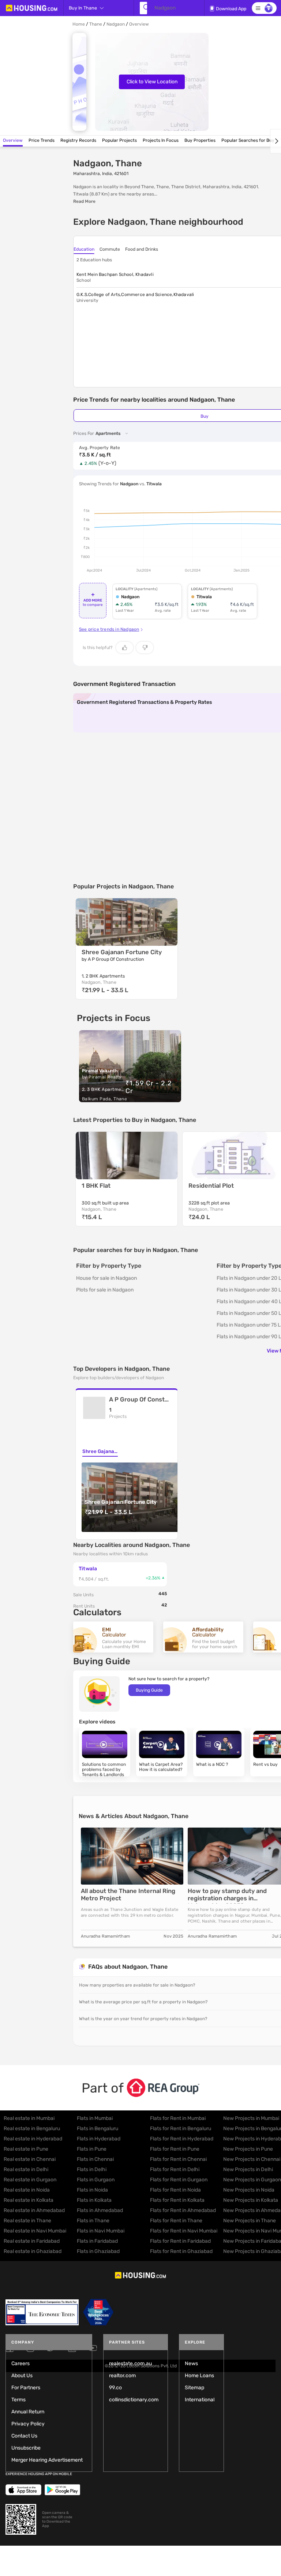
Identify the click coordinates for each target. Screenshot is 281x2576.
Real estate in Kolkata (29, 2200)
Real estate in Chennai (30, 2159)
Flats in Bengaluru (98, 2129)
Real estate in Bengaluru (32, 2129)
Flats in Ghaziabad (98, 2251)
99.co (115, 2388)
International (200, 2400)
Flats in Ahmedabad (100, 2210)
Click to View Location (152, 82)
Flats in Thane (93, 2221)
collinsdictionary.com (134, 2400)
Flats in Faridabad (97, 2241)
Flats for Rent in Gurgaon (179, 2180)
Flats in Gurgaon (96, 2180)
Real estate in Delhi (26, 2169)
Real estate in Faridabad (32, 2241)
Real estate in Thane (27, 2221)
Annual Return (28, 2412)
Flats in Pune (92, 2149)
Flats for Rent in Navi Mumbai (184, 2231)
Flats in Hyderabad (99, 2139)
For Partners (26, 2388)
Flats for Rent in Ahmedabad (183, 2210)
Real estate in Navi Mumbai (35, 2231)
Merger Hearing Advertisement (47, 2460)
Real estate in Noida (27, 2190)
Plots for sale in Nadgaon (105, 1290)
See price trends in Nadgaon (109, 629)
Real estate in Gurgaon (30, 2180)
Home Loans (199, 2376)
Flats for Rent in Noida (175, 2190)
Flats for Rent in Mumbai (178, 2118)
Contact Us (24, 2436)
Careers (20, 2363)
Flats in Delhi (92, 2169)
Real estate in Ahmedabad (34, 2210)
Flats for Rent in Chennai (178, 2159)
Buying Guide (149, 1690)
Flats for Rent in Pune (175, 2149)
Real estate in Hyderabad (33, 2139)
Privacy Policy (28, 2424)
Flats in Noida (92, 2190)
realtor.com (122, 2376)
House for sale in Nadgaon (106, 1278)
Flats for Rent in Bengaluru (181, 2129)
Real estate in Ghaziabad (33, 2251)
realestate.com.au (130, 2363)
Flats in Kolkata (94, 2200)
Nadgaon (116, 24)
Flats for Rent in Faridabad (180, 2241)
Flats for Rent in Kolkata (177, 2200)
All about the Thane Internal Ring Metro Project (128, 1895)
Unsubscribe (26, 2448)
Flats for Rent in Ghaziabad (181, 2251)
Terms (18, 2400)
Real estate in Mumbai (29, 2118)
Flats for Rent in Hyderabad (182, 2139)
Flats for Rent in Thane (176, 2221)
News (191, 2363)
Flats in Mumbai (95, 2118)
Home (79, 24)
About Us (22, 2376)
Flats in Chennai (95, 2159)
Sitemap (194, 2388)
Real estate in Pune (26, 2149)
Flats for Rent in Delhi (175, 2169)
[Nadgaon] (143, 8)
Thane (96, 24)
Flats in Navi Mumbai (101, 2231)
